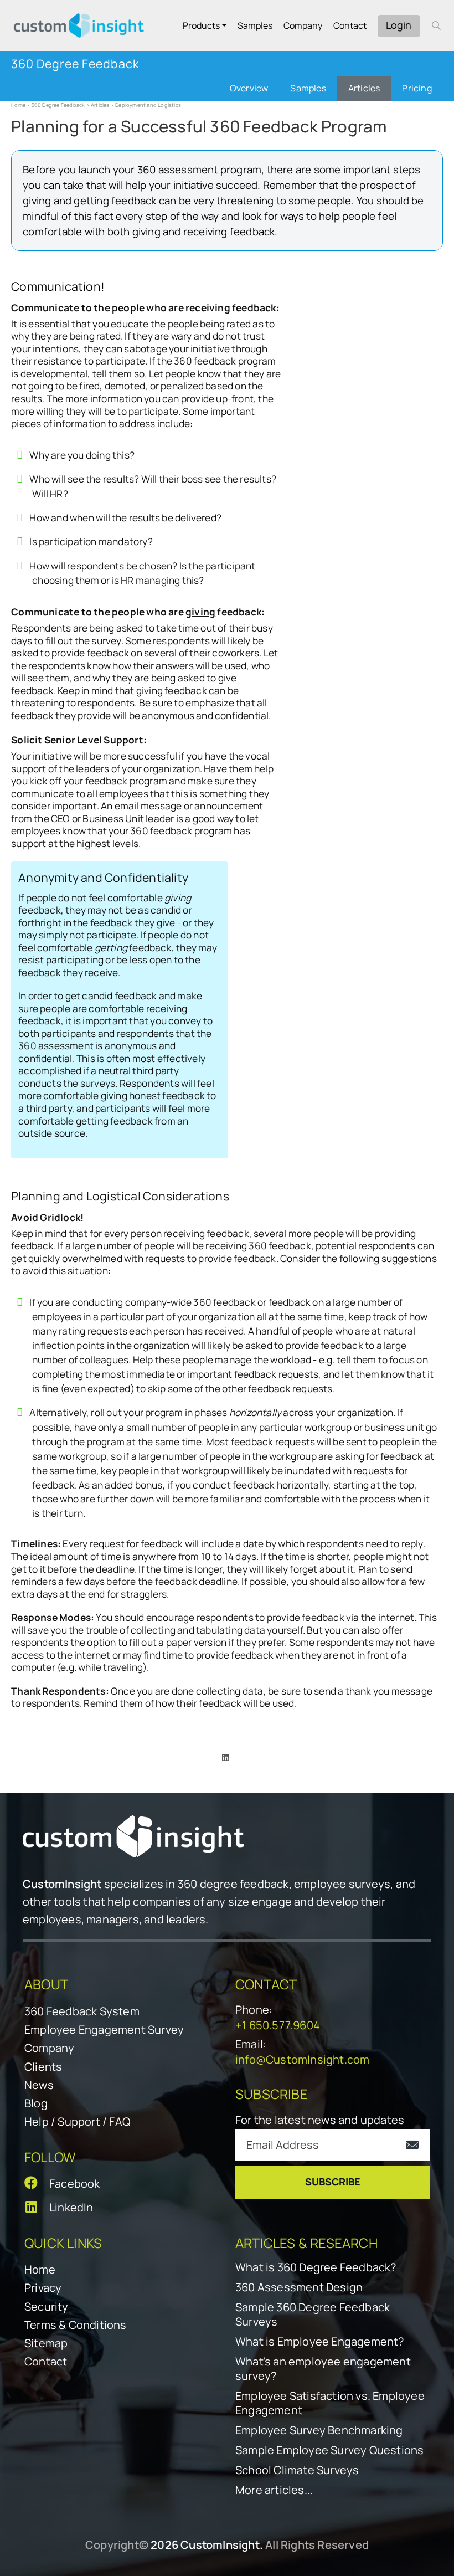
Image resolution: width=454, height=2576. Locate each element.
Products (201, 25)
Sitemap (46, 2343)
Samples (255, 25)
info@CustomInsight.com (302, 2059)
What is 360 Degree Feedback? (316, 2267)
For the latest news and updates (320, 2120)
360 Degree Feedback (58, 105)
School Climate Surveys (297, 2470)
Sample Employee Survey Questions (329, 2450)
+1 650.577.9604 (278, 2025)
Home (18, 105)
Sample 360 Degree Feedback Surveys (313, 2315)
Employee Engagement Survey (104, 2030)
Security (47, 2306)
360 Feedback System (82, 2011)
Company (303, 25)
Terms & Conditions (76, 2325)
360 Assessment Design (299, 2287)
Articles (100, 105)
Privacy (43, 2288)
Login (399, 25)
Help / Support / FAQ (77, 2121)
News (39, 2085)
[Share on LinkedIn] (226, 1757)
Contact (350, 25)
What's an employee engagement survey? (323, 2369)
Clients (43, 2067)
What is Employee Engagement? (320, 2342)
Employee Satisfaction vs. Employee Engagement (330, 2403)
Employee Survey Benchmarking (319, 2430)
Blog (36, 2103)
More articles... (274, 2490)
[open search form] (436, 25)
